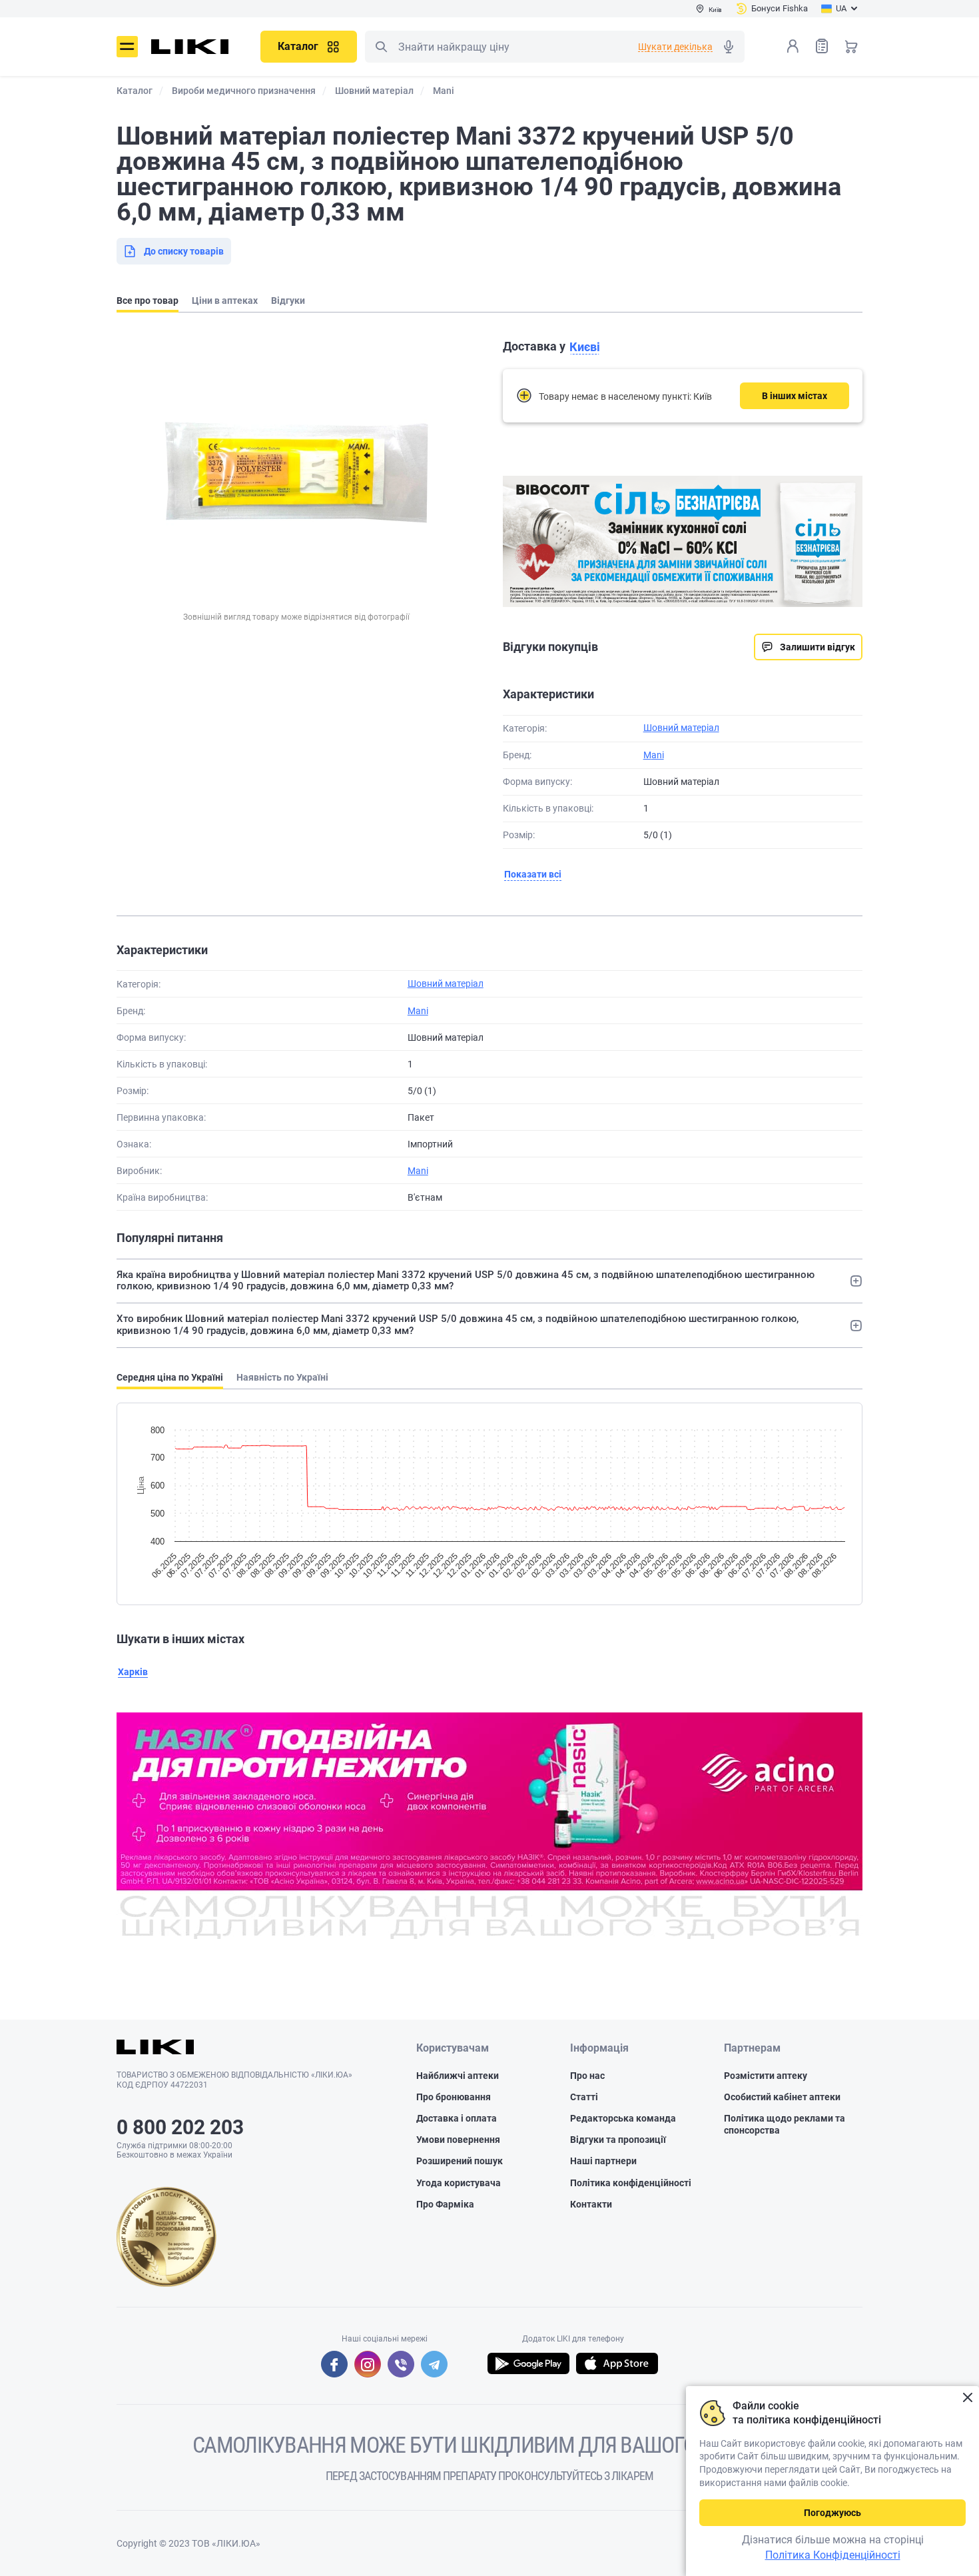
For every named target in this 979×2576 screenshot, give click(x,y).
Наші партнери (603, 2161)
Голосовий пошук (729, 47)
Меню (127, 47)
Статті (584, 2097)
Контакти (591, 2204)
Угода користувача (459, 2183)
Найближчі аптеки (458, 2076)
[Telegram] (434, 2364)
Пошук (381, 47)
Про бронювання (454, 2097)
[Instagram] (368, 2364)
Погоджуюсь (832, 2513)
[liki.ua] (190, 47)
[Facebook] (334, 2364)
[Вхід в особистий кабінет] (793, 46)
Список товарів (822, 46)
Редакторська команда (623, 2118)
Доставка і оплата (457, 2118)
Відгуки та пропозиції (618, 2140)
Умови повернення (458, 2140)
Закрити (967, 2398)
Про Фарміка (445, 2204)
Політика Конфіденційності (833, 2555)
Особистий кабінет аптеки (782, 2097)
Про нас (587, 2076)
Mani (654, 755)
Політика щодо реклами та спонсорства (785, 2124)
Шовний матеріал (681, 728)
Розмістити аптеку (766, 2076)
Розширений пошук (460, 2161)
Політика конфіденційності (631, 2183)
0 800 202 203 (180, 2127)
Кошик (851, 46)
